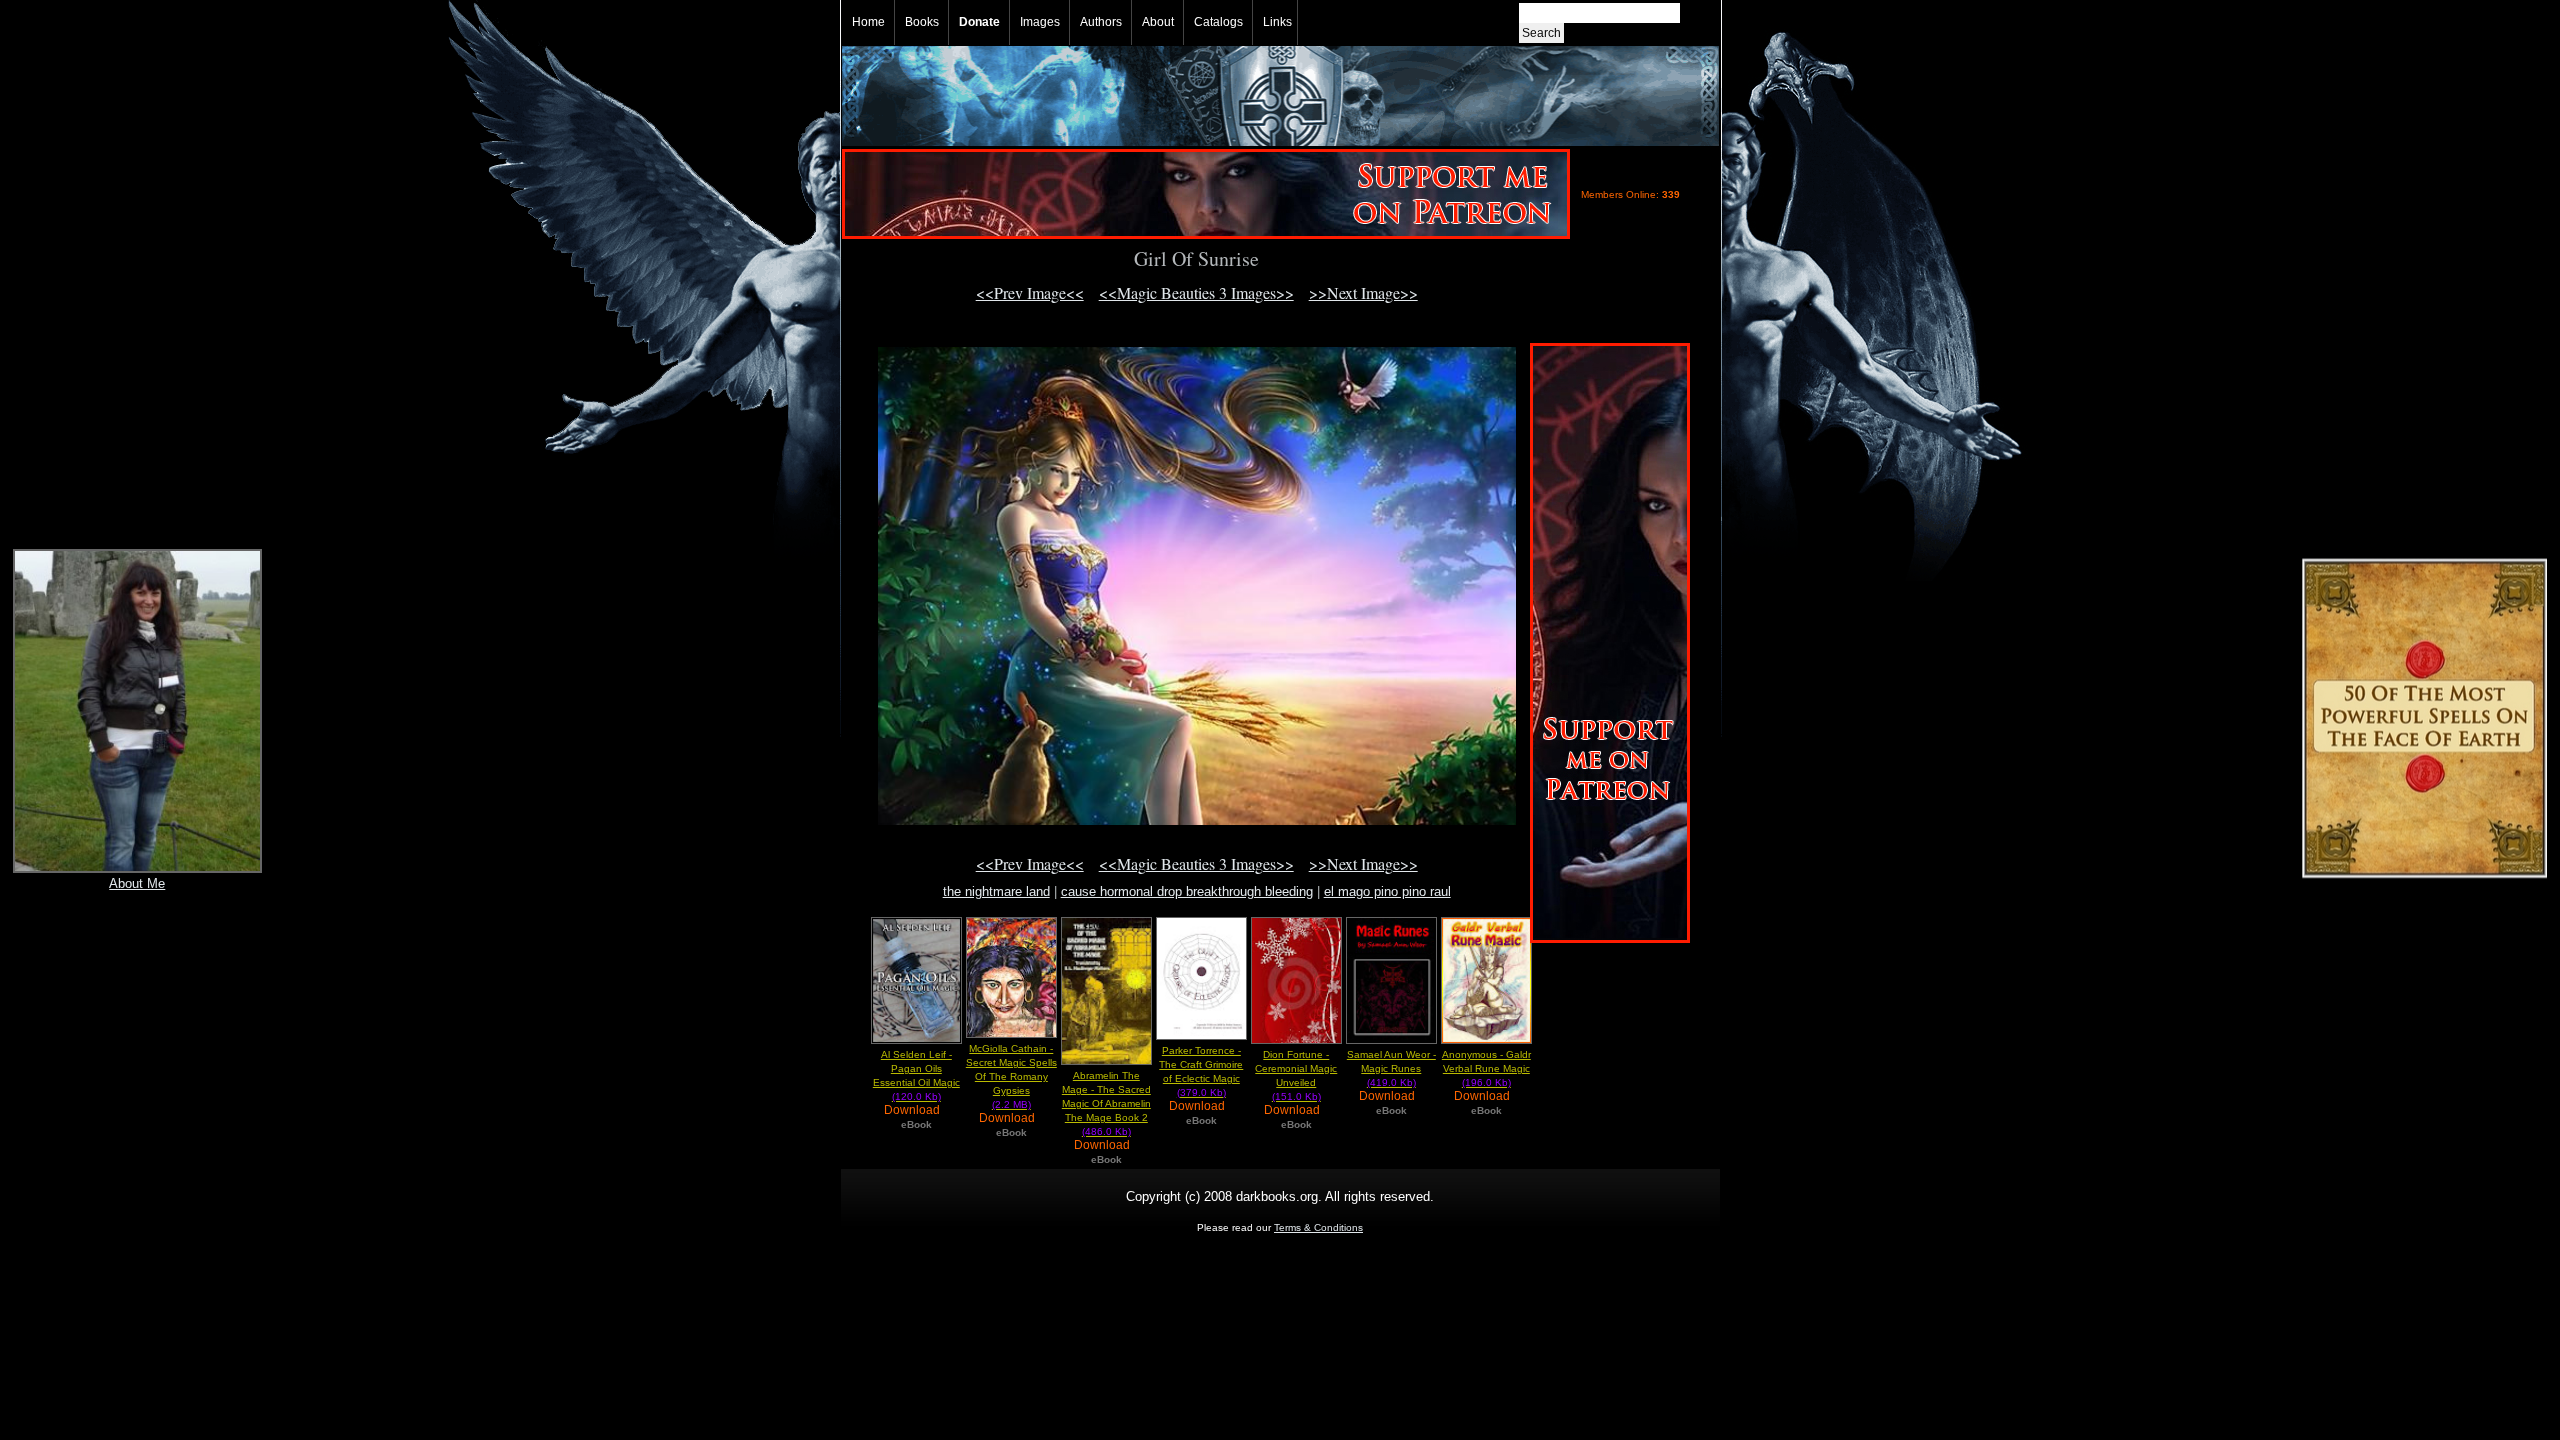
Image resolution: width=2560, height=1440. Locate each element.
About (1158, 22)
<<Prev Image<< (1030, 292)
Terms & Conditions (1318, 1227)
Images (1040, 22)
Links (1277, 22)
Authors (1101, 22)
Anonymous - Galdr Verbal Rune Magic (1486, 1068)
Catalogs (1218, 22)
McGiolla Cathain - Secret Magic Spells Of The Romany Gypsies (1011, 1076)
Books (922, 22)
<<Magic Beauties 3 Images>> (1196, 292)
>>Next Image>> (1363, 292)
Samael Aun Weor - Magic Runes (1391, 1068)
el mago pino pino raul (1387, 891)
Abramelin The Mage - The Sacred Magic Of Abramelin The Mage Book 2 (1106, 1103)
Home (868, 22)
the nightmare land (996, 891)
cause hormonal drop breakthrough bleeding (1187, 891)
